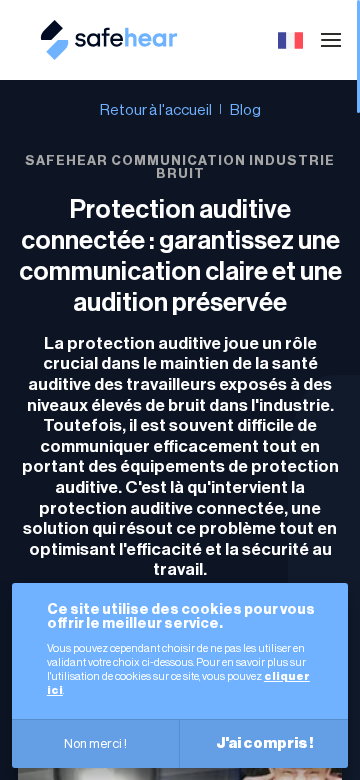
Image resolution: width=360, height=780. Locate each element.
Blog (245, 110)
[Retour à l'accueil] (109, 52)
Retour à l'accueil (156, 110)
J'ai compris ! (264, 743)
